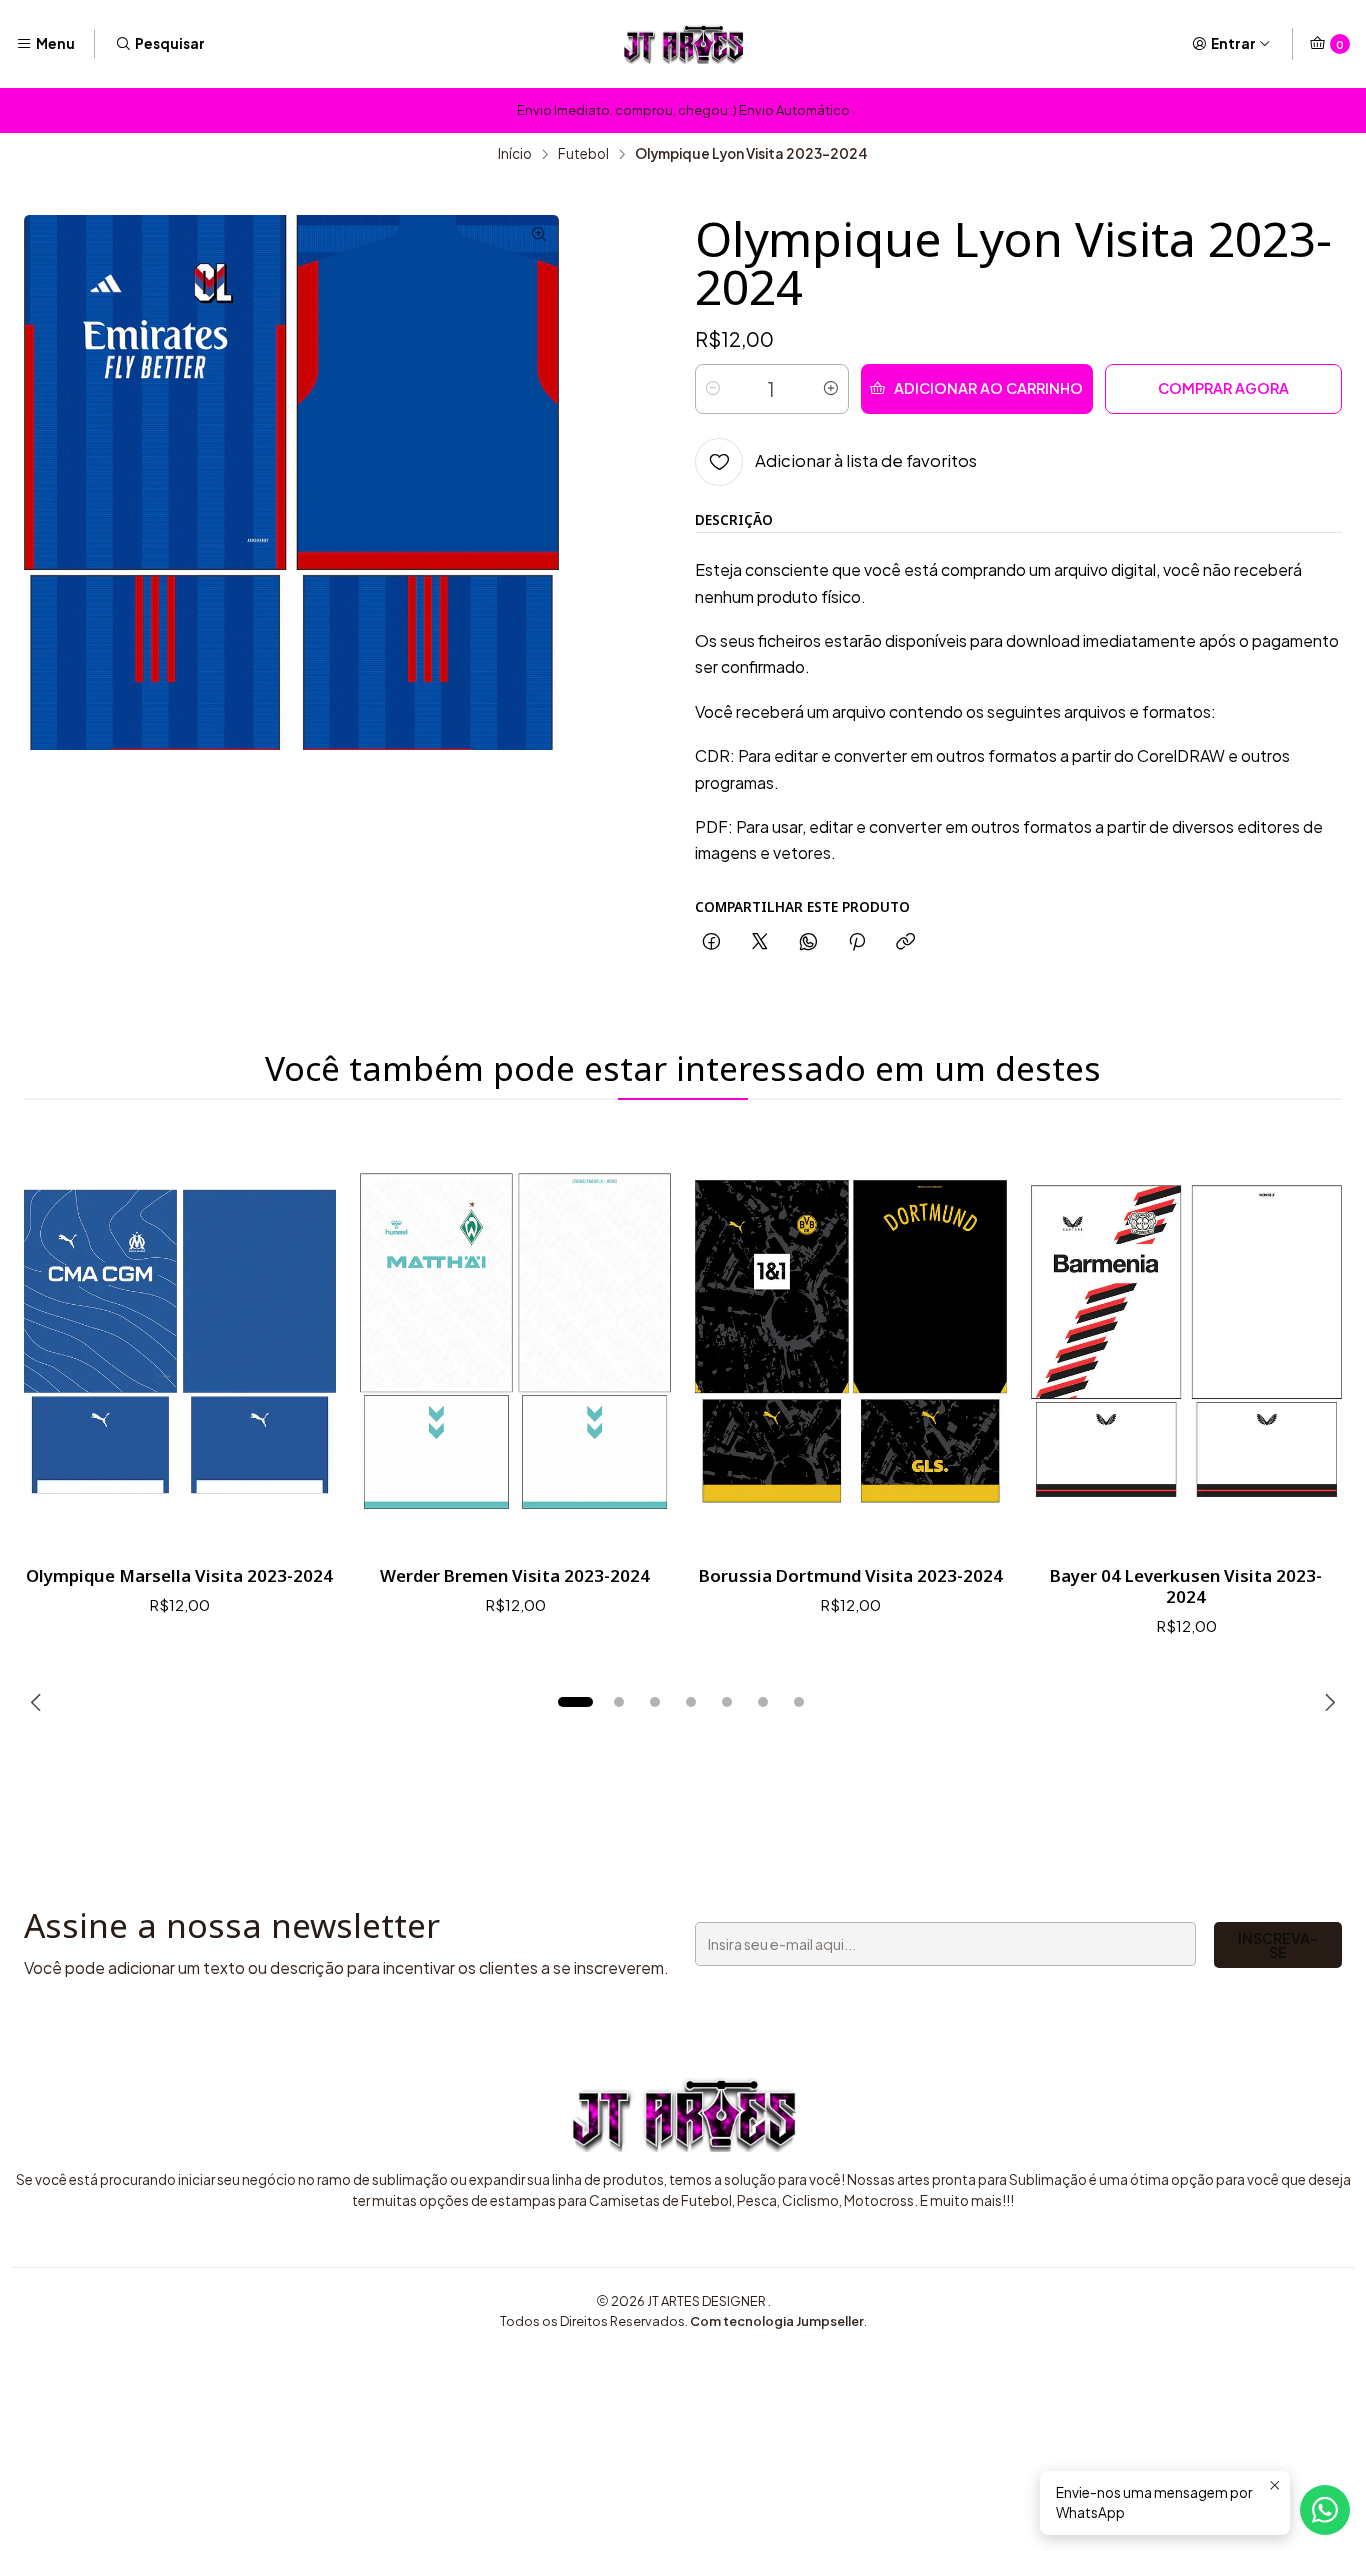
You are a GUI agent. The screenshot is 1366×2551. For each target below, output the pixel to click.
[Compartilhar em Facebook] (711, 942)
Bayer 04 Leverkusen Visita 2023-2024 (1186, 1586)
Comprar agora (1223, 388)
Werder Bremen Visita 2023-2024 (515, 1575)
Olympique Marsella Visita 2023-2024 (179, 1575)
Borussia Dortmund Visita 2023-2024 (851, 1575)
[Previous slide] (39, 1702)
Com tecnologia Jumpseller (777, 2321)
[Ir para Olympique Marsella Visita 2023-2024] (180, 1341)
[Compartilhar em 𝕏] (760, 942)
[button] (575, 1702)
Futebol (583, 154)
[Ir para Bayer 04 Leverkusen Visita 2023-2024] (1187, 1341)
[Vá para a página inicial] (683, 44)
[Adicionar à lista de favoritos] (300, 1341)
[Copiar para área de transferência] (905, 942)
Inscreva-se (1278, 1945)
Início (515, 154)
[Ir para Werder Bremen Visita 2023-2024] (516, 1341)
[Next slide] (1327, 1702)
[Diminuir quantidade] (713, 389)
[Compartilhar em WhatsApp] (808, 942)
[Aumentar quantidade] (831, 389)
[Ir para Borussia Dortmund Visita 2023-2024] (851, 1341)
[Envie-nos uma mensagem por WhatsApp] (1325, 2510)
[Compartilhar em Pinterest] (857, 942)
